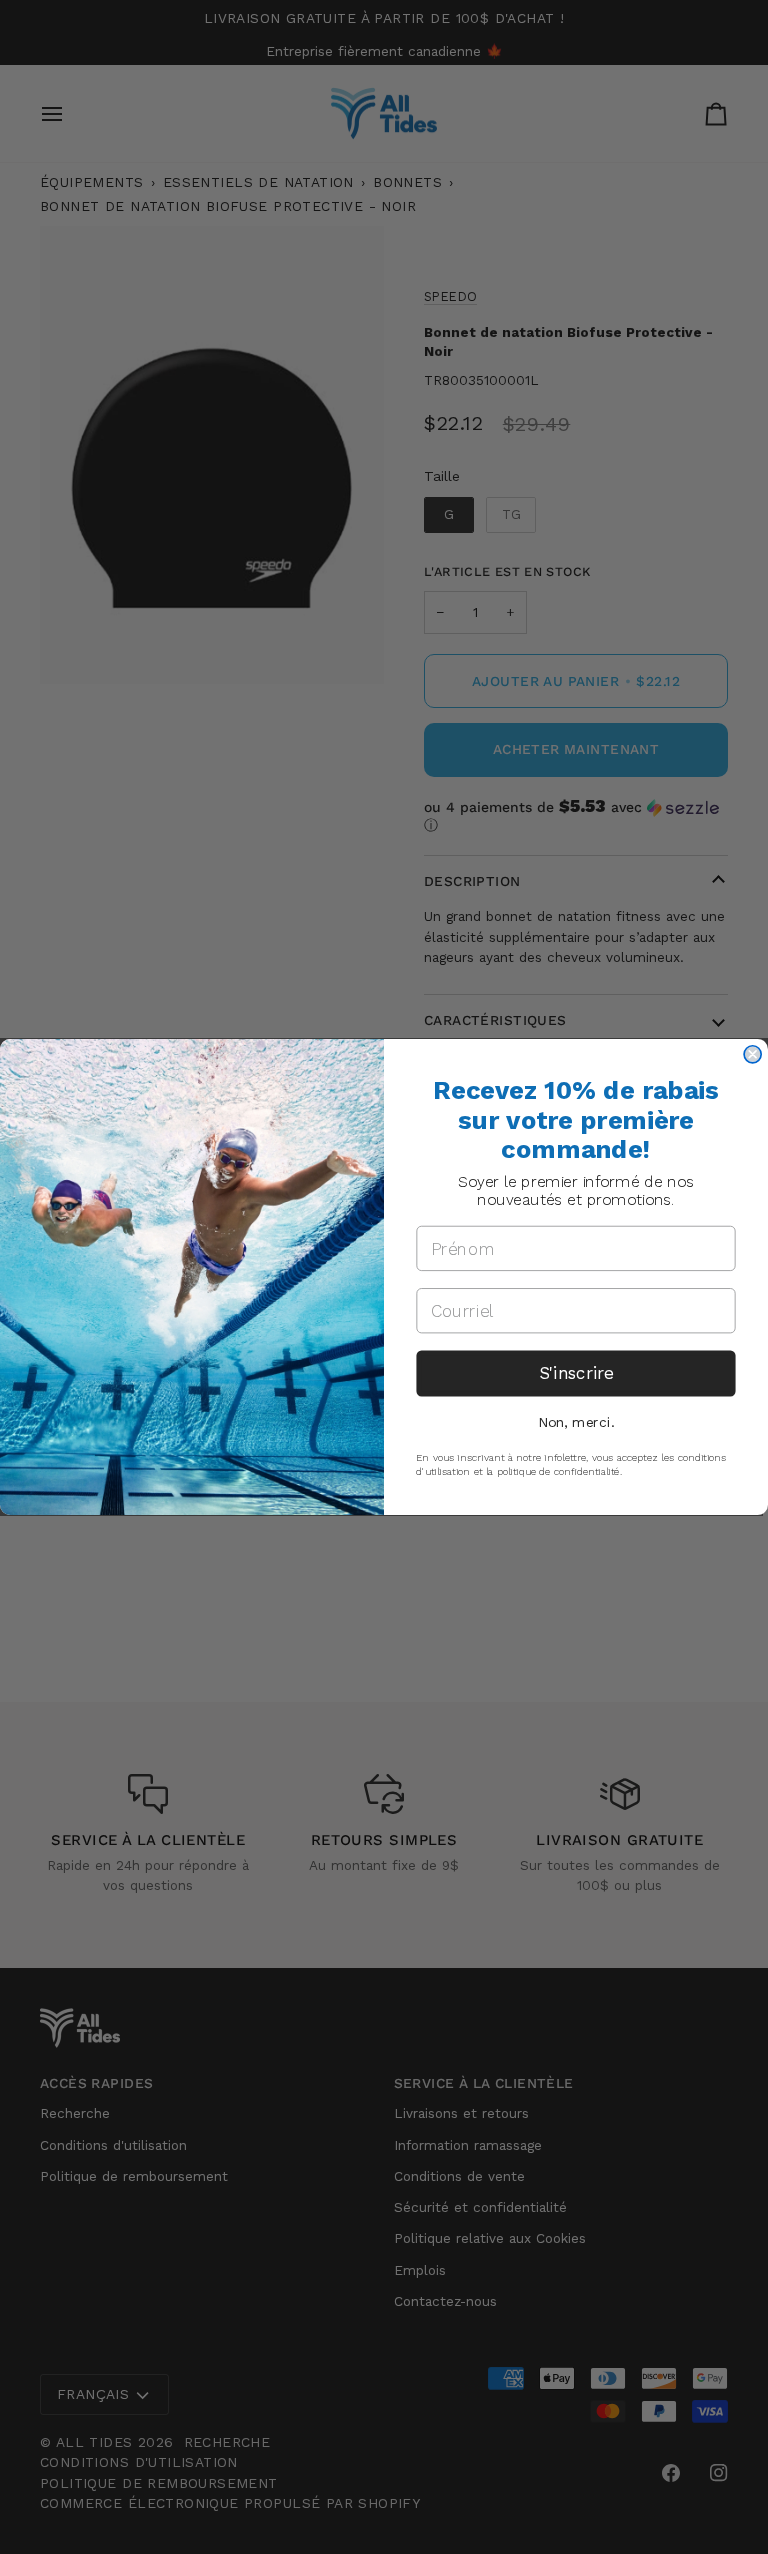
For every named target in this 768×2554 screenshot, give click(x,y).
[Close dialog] (752, 1054)
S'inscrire (576, 1373)
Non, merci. (576, 1422)
